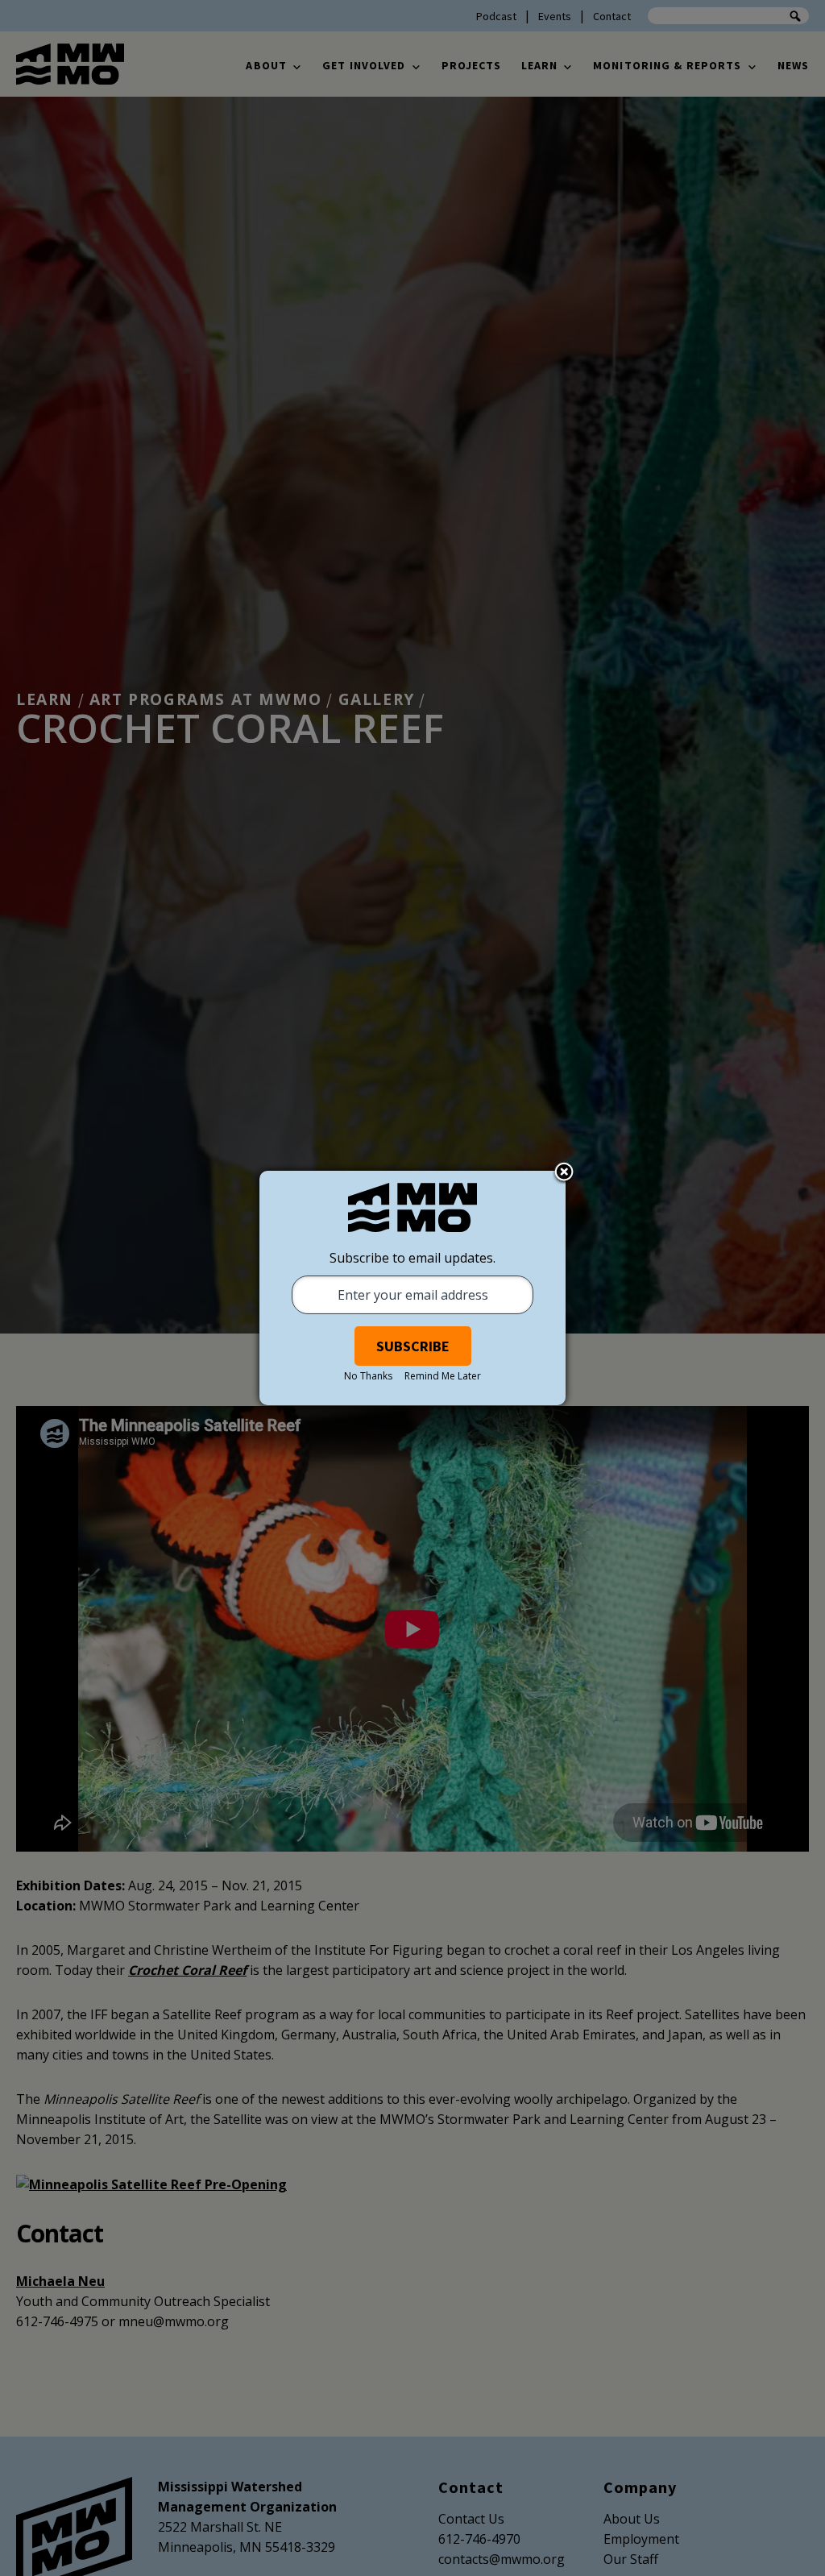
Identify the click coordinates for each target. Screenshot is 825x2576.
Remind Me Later (443, 1376)
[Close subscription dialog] (564, 1173)
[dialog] (412, 1288)
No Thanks (368, 1376)
